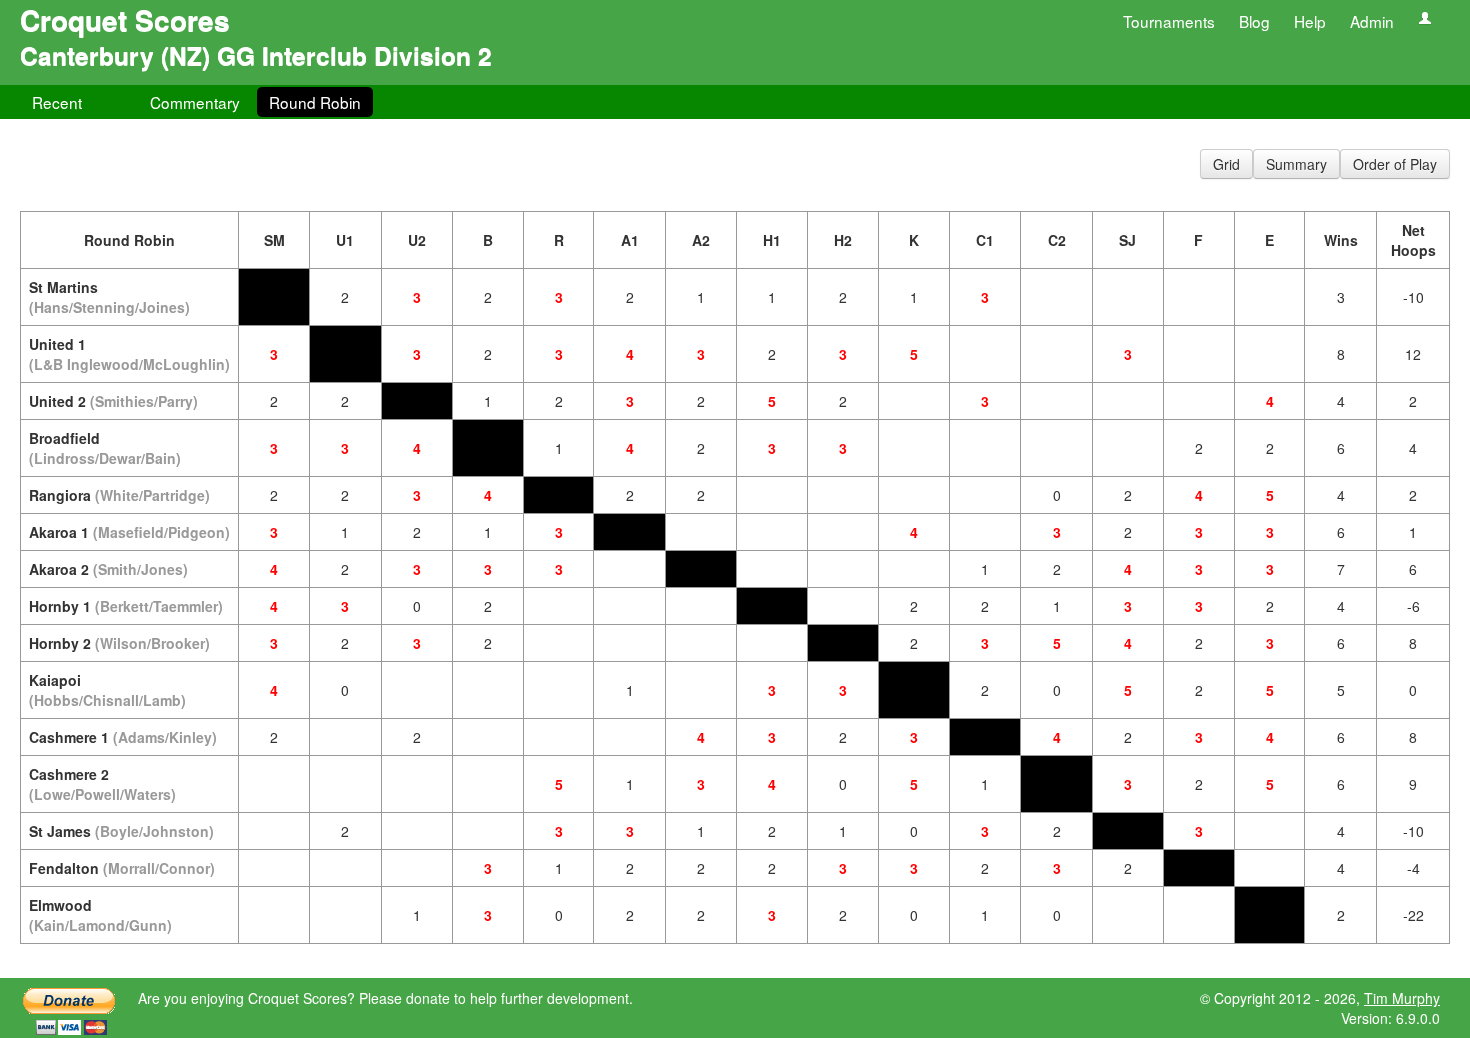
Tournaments (1169, 21)
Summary (1296, 164)
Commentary (195, 102)
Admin (1372, 21)
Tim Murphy (1402, 998)
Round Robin (315, 102)
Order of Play (1395, 164)
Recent (57, 102)
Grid (1226, 164)
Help (1310, 21)
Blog (1254, 21)
